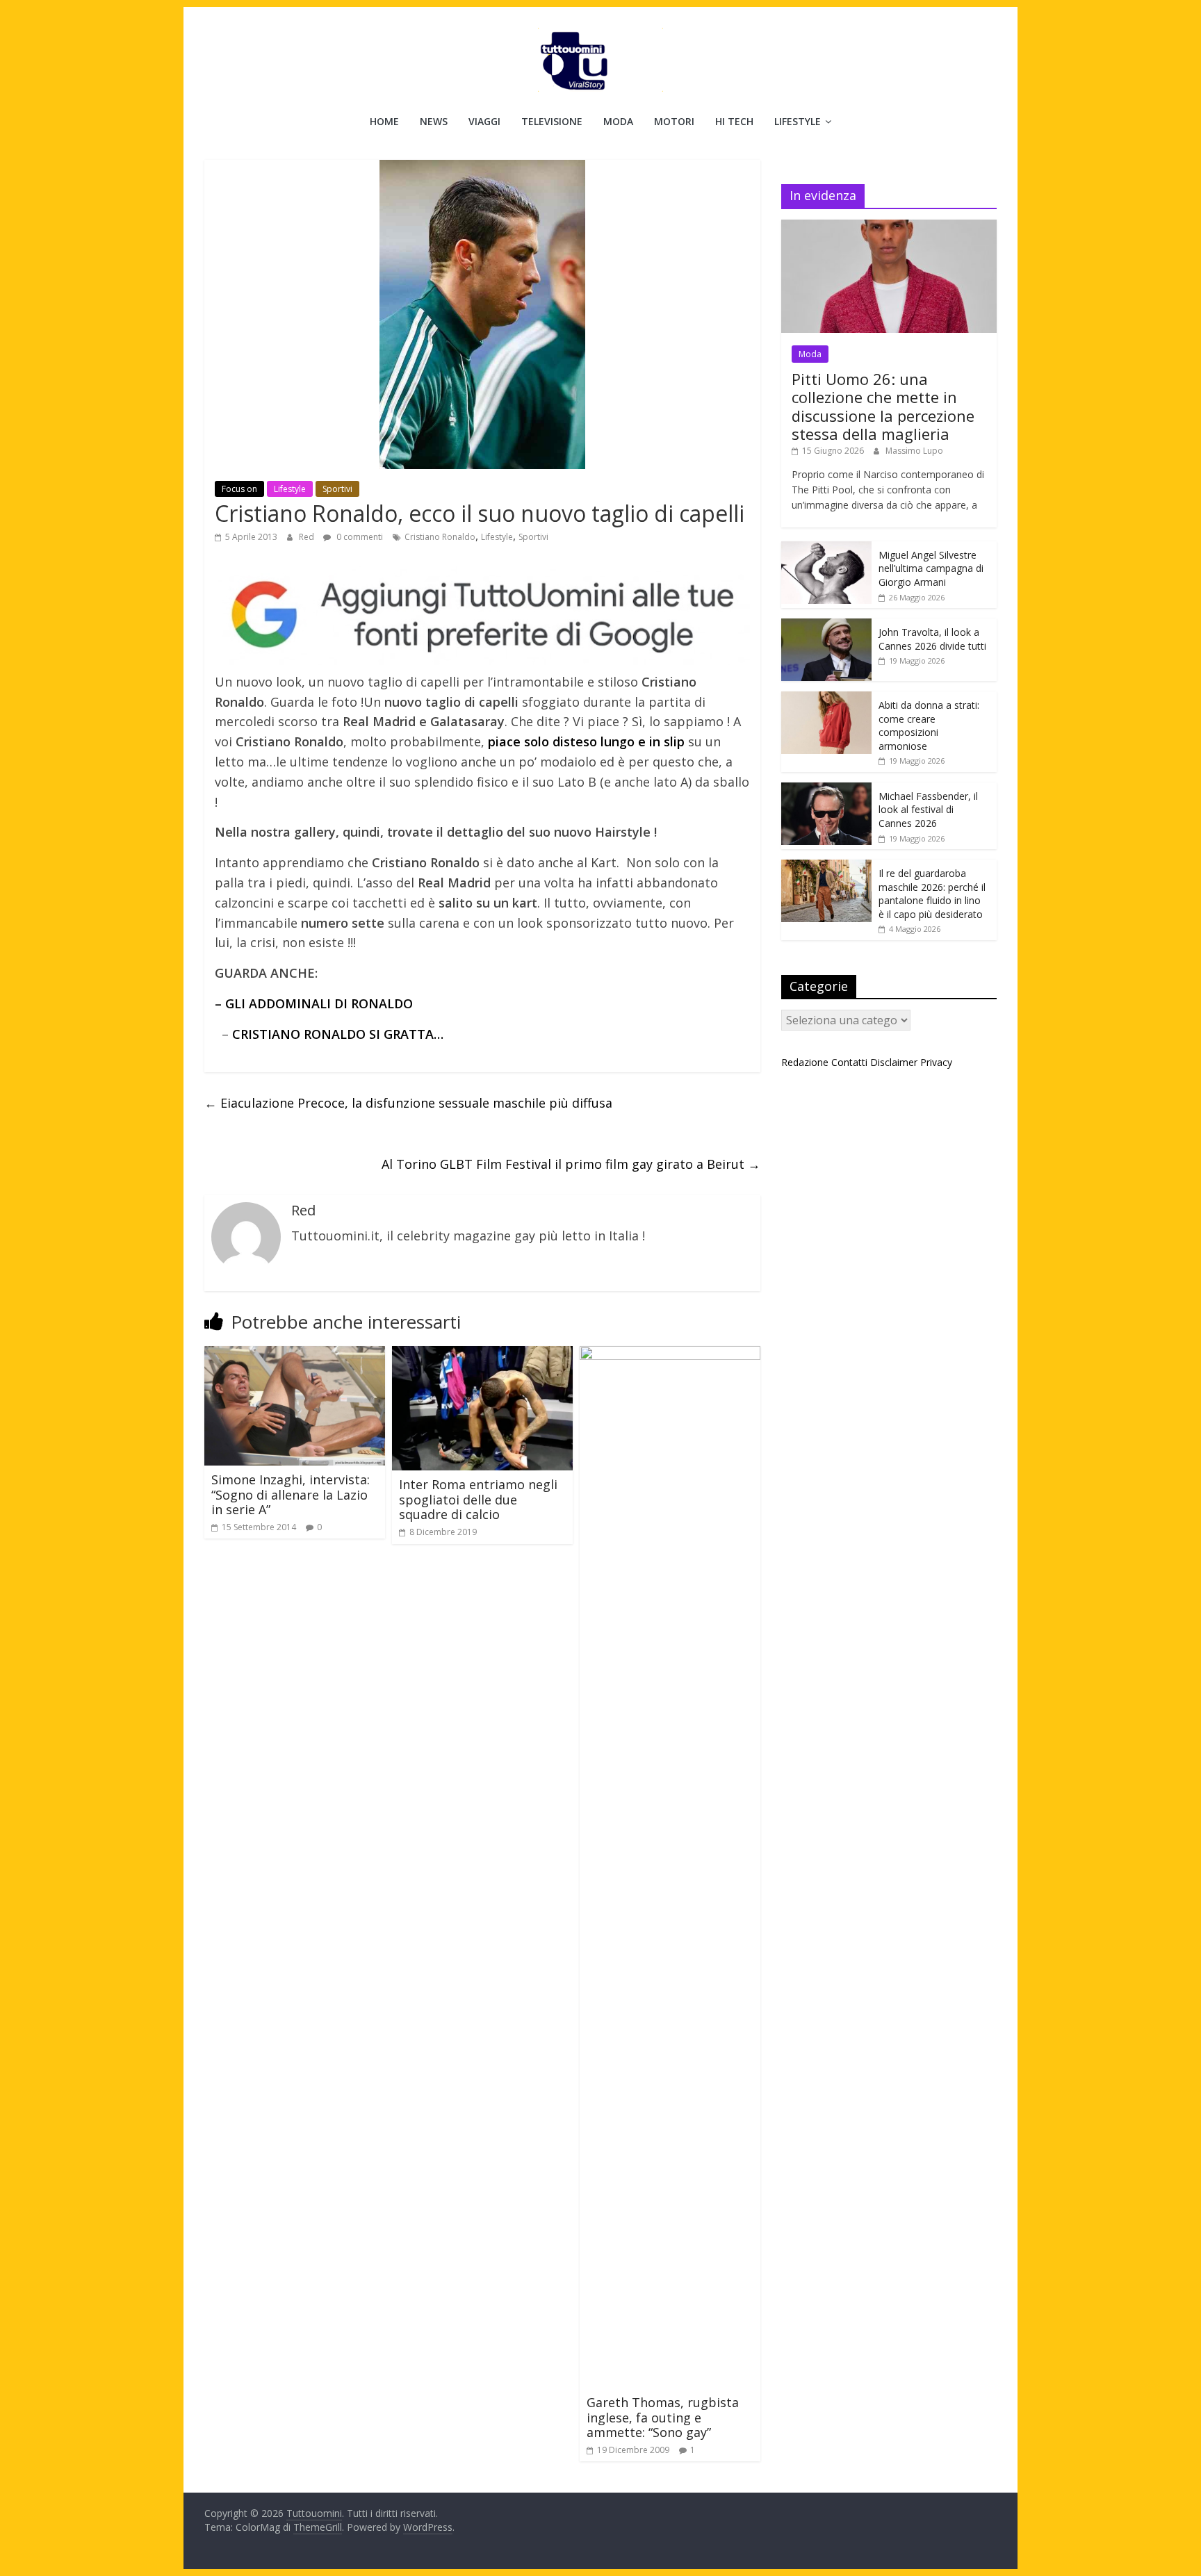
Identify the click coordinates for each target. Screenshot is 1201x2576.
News (434, 121)
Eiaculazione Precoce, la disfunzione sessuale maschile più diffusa (408, 1103)
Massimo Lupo (914, 451)
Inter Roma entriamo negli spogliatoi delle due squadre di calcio (478, 1499)
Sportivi (337, 489)
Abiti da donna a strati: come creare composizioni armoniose (929, 725)
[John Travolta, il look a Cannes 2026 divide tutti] (826, 626)
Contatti (849, 1062)
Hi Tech (734, 121)
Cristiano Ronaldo (440, 537)
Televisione (552, 121)
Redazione (805, 1062)
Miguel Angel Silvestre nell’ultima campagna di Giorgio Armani (931, 568)
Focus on (239, 489)
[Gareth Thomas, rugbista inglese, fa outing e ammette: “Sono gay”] (670, 1354)
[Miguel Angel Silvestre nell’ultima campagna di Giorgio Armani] (826, 549)
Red (308, 537)
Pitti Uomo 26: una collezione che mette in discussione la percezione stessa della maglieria (883, 406)
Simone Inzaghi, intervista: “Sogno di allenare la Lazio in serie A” (291, 1494)
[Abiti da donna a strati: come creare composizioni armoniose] (826, 699)
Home (384, 121)
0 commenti (359, 537)
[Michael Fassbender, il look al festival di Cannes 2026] (826, 790)
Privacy (936, 1062)
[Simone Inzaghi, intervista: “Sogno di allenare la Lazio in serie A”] (295, 1354)
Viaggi (484, 121)
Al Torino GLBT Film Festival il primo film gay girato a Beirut (571, 1164)
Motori (674, 121)
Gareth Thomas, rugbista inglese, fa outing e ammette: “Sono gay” (663, 2417)
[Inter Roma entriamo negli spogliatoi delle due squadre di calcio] (482, 1354)
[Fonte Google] (482, 615)
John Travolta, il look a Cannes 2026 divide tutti (932, 639)
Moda (618, 121)
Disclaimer (894, 1062)
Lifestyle (798, 121)
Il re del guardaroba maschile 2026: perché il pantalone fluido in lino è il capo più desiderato (932, 894)
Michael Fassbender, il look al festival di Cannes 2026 (928, 810)
